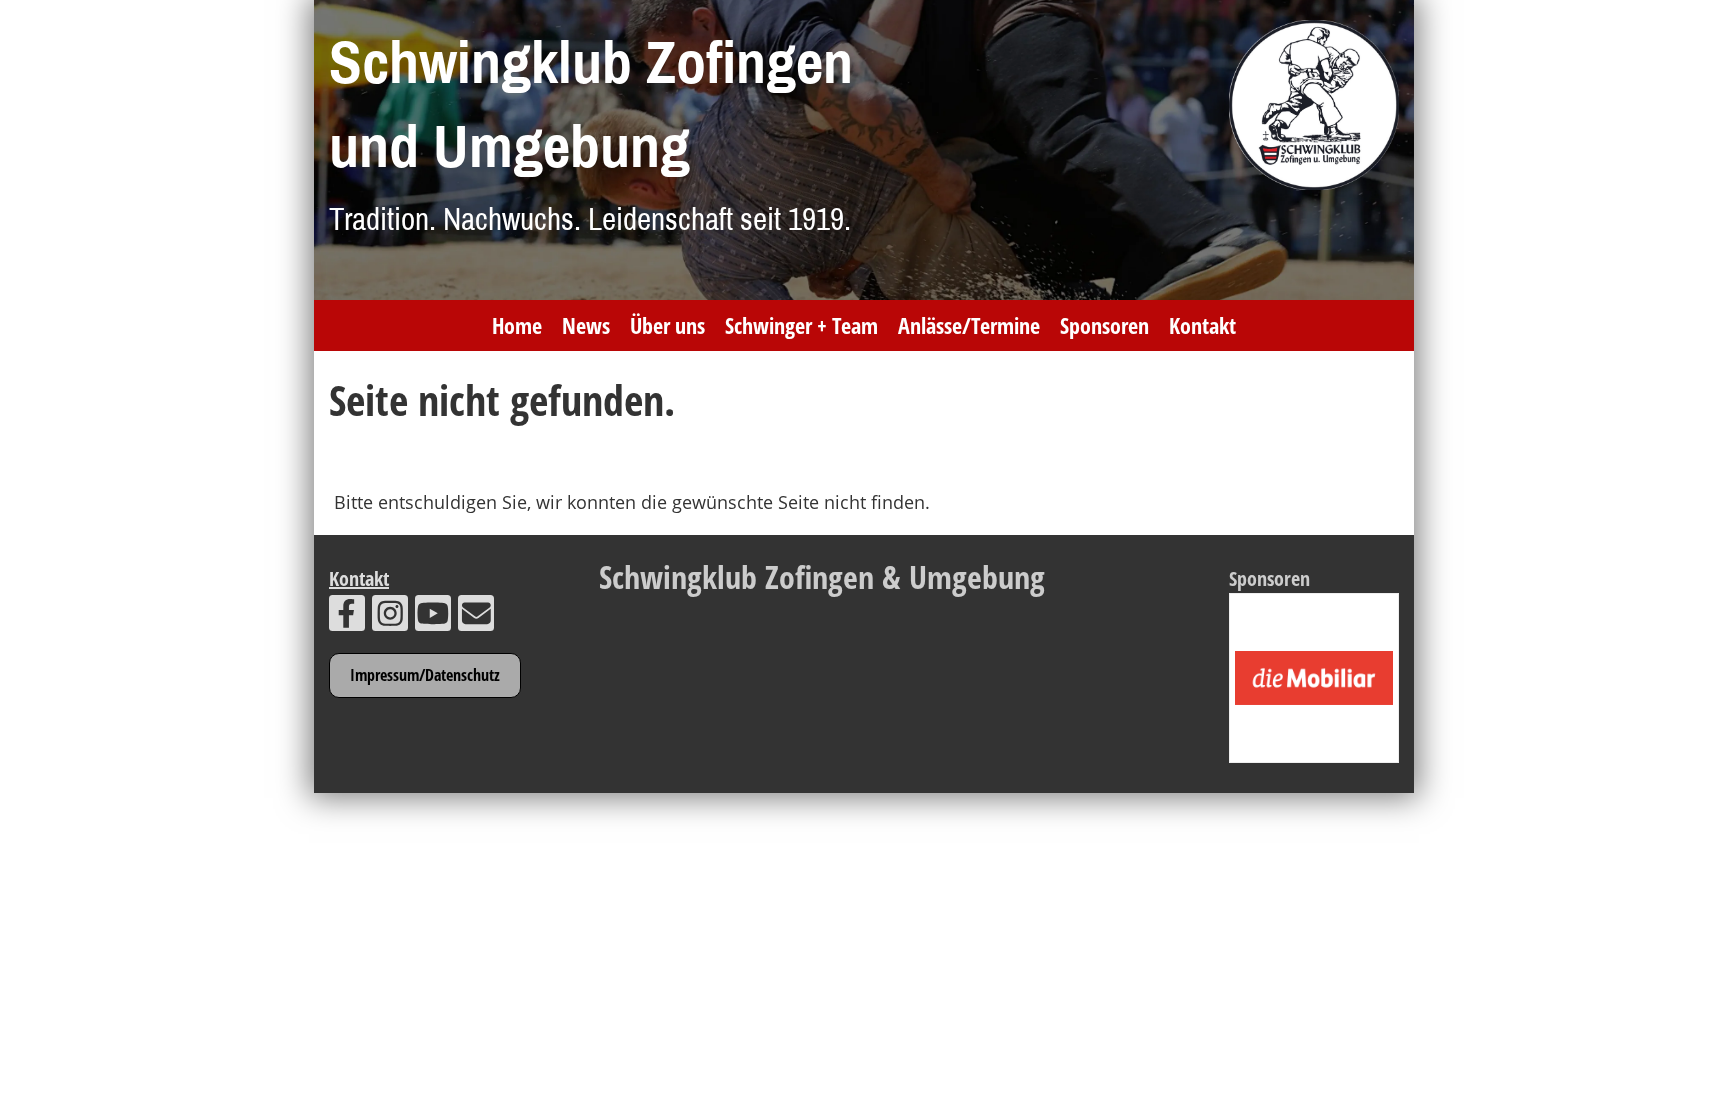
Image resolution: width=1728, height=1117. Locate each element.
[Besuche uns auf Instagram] (390, 617)
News (586, 325)
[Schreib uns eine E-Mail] (476, 617)
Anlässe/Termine (969, 325)
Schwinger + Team (801, 325)
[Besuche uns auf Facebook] (347, 617)
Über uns (667, 325)
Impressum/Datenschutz (425, 675)
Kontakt (1202, 325)
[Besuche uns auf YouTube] (433, 617)
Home (517, 325)
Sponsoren (1104, 325)
